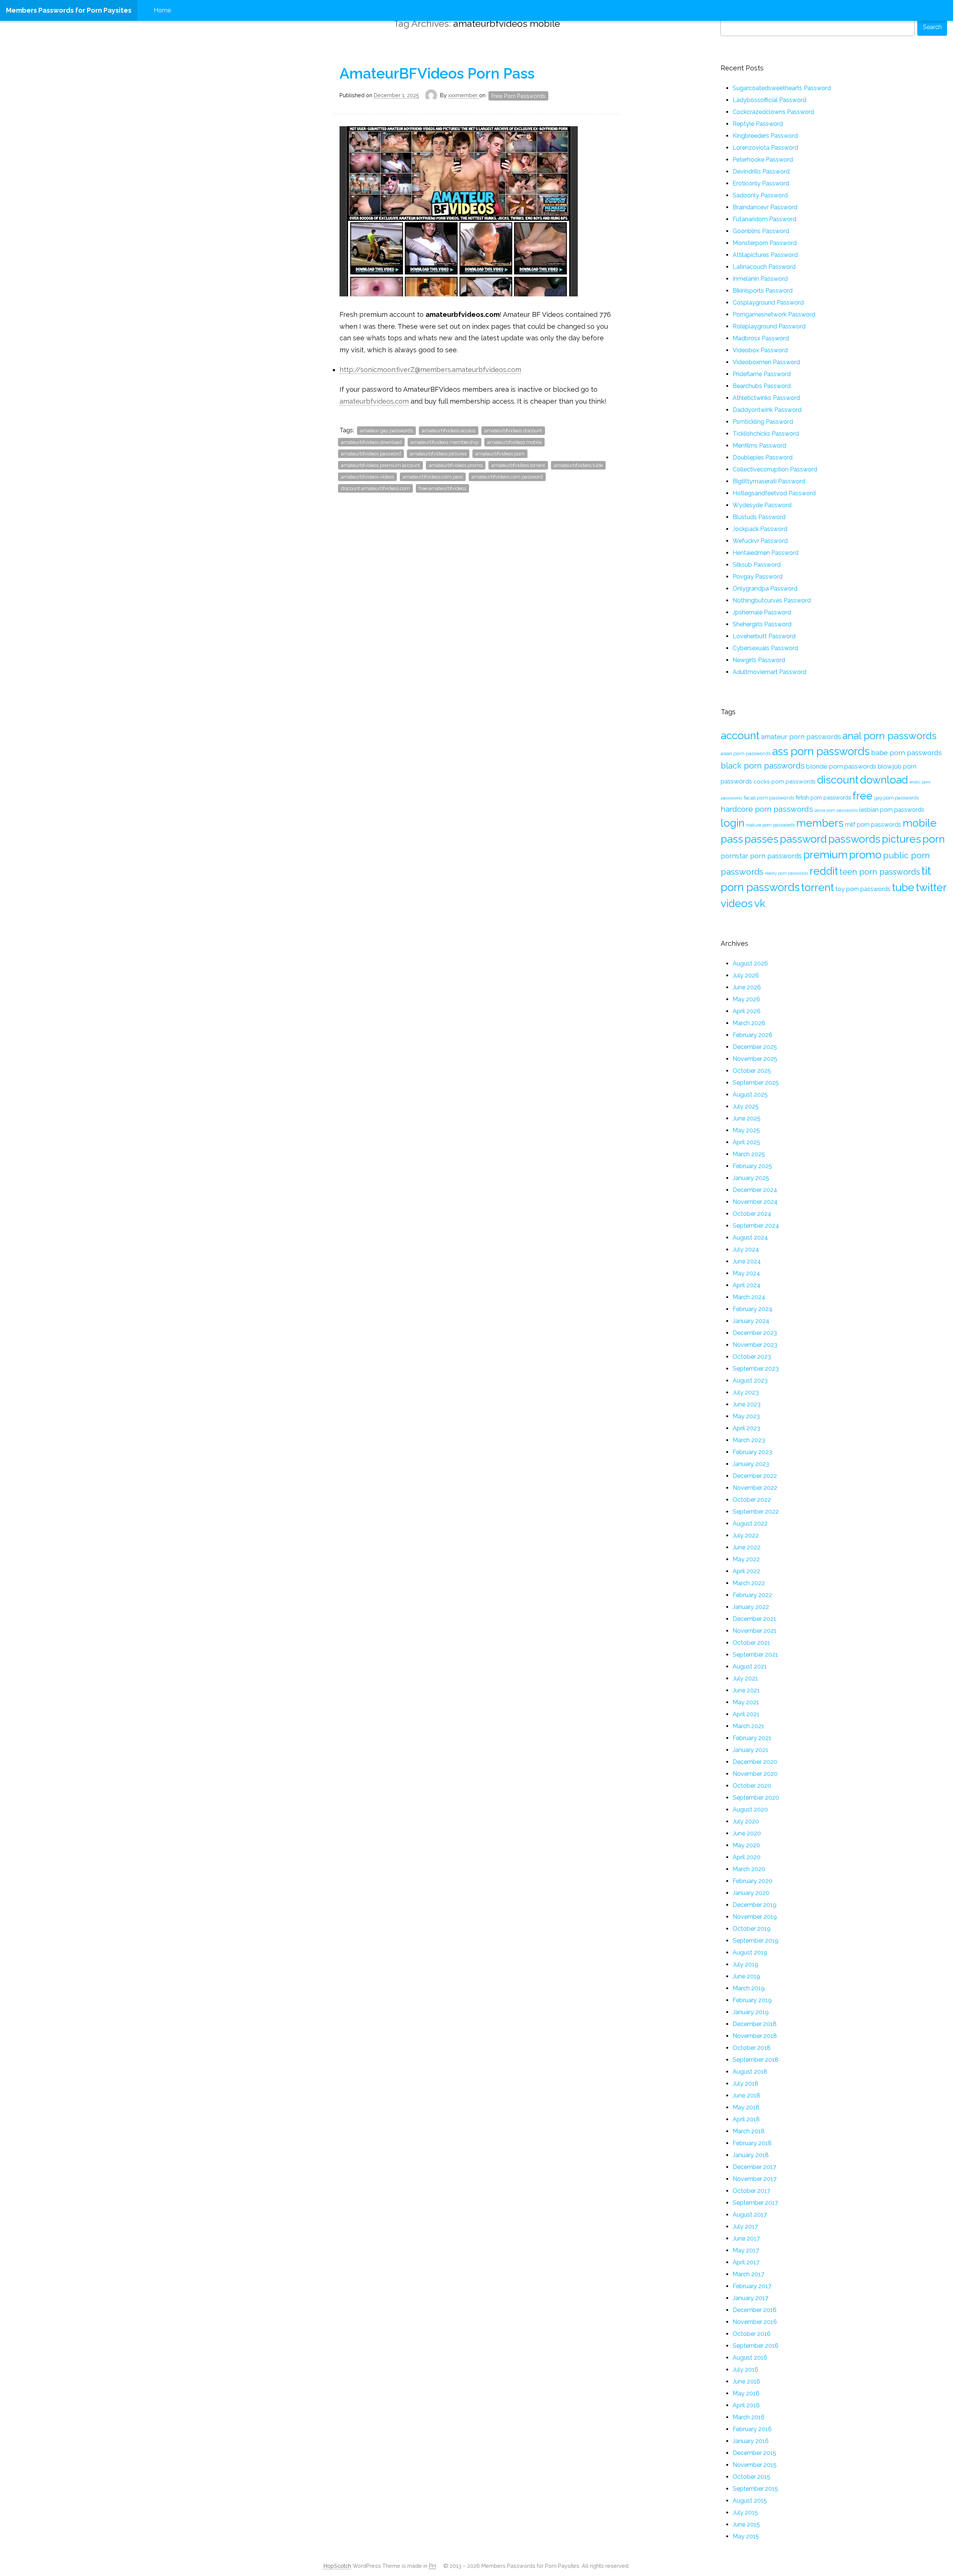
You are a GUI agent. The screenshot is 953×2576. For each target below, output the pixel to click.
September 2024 (756, 1226)
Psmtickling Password (763, 422)
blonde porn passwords (841, 766)
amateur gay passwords (386, 431)
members (820, 823)
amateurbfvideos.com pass (433, 477)
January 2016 (751, 2441)
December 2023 (755, 1333)
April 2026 (747, 1011)
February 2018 (752, 2143)
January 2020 (751, 1893)
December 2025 (755, 1047)
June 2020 (747, 1833)
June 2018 (746, 2095)
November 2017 (755, 2179)
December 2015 (754, 2453)
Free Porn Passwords (518, 96)
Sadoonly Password (760, 195)
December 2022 (755, 1476)
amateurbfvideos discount (513, 431)
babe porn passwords (906, 753)
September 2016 (756, 2346)
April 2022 (746, 1571)
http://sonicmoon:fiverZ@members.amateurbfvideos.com (430, 370)
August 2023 (750, 1381)
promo (865, 855)
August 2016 (750, 2358)
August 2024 (750, 1238)
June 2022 (747, 1547)
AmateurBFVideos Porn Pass (437, 73)
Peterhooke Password (763, 160)
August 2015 (750, 2501)
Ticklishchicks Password (766, 434)
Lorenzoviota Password (765, 148)
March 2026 (749, 1023)
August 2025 (750, 1095)
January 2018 (751, 2155)
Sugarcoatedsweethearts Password (782, 88)
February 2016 (752, 2429)
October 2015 (751, 2477)
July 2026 (746, 975)
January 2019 (751, 2012)
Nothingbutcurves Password (772, 600)
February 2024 (753, 1309)
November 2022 (755, 1488)
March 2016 (749, 2417)
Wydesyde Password (762, 505)
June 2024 (747, 1261)
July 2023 (746, 1392)
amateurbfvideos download (371, 442)
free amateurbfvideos (442, 488)
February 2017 (752, 2286)
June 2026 (747, 987)
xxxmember (464, 95)
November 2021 (755, 1631)
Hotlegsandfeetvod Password (774, 493)
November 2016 (755, 2322)
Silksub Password (757, 565)
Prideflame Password (762, 374)
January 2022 (751, 1607)
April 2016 (746, 2405)
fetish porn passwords (823, 797)
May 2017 (746, 2250)
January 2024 (751, 1321)
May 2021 (746, 1702)
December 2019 (755, 1905)
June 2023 (747, 1404)
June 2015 (746, 2524)
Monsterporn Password (765, 243)
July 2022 (746, 1535)
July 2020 (746, 1821)
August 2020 (750, 1809)
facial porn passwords (769, 798)
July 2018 (745, 2084)
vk (760, 903)
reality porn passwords (787, 873)
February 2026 (753, 1035)
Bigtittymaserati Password (769, 481)
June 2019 (746, 1976)
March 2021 (748, 1726)
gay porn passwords (896, 798)
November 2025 (755, 1059)
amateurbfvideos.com (374, 401)
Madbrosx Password (761, 338)
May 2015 (746, 2536)
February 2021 (752, 1738)
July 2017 (745, 2227)
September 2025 (756, 1083)
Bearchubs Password (762, 386)
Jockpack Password (760, 529)
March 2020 (749, 1869)
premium (825, 855)
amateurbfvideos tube (578, 465)
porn (934, 839)
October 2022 (752, 1500)
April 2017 (746, 2262)
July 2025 (746, 1106)
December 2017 (754, 2167)
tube (903, 887)
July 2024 (746, 1249)
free (863, 796)
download (884, 780)
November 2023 (755, 1345)
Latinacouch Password (764, 267)
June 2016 (746, 2381)
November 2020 (755, 1774)
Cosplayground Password (768, 303)
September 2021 (755, 1655)
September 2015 (755, 2489)
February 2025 (752, 1166)
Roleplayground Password (769, 326)
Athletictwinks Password (766, 398)
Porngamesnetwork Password (774, 314)
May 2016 (746, 2393)
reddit (824, 871)
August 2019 (750, 1952)
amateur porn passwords (801, 737)
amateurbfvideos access (449, 431)
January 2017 (750, 2298)
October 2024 (752, 1214)
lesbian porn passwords (892, 810)
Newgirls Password (759, 660)
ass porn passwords (821, 751)
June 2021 (746, 1690)
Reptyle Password (758, 124)
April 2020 (747, 1857)
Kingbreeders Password (765, 136)
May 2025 (746, 1130)
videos (737, 903)
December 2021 (754, 1619)
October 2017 (751, 2191)
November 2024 (755, 1202)
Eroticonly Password (761, 183)
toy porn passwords (863, 889)
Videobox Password (760, 350)
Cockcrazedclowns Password (773, 112)
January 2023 (751, 1464)
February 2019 (752, 2000)
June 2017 (746, 2238)
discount (838, 780)
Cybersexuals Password (765, 648)
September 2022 (756, 1512)
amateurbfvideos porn (500, 454)
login (733, 823)
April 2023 (746, 1428)
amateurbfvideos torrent (518, 465)
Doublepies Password (763, 457)
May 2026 (746, 999)
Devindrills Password (761, 171)
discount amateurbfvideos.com (375, 488)
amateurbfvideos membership (444, 442)
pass (732, 839)
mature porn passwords (770, 825)
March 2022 (749, 1583)
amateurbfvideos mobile (514, 442)
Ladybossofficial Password (769, 100)
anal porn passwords (890, 736)
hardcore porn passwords (767, 809)
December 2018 (755, 2024)
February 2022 (752, 1595)
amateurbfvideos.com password (507, 477)
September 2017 (755, 2203)
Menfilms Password (759, 446)
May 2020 (746, 1845)
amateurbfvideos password (371, 454)
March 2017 (748, 2274)
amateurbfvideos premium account (380, 465)
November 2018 (755, 2036)
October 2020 (752, 1786)
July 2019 (745, 1964)
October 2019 (752, 1929)
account (740, 735)
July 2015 (745, 2513)
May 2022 (746, 1559)
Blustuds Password (759, 517)
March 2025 (749, 1154)
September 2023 (756, 1369)
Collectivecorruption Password (775, 469)
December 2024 (755, 1190)
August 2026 (750, 963)
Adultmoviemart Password (769, 672)
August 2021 (750, 1667)
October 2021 (751, 1643)
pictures (901, 839)
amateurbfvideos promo (456, 465)
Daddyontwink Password (767, 410)
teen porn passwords (880, 872)
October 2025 (752, 1071)
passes (761, 839)
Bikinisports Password (763, 291)
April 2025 (746, 1142)
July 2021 (745, 1678)
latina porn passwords (836, 810)
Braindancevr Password (765, 207)
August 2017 (750, 2215)
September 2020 (756, 1798)
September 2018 (756, 2060)
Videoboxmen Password (766, 362)
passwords (854, 839)
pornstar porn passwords (761, 856)
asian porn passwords (746, 753)
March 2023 (749, 1440)
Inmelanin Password (760, 279)
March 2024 (749, 1297)
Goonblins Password (761, 231)
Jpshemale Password (762, 612)
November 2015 (755, 2465)
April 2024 (747, 1285)
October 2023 (752, 1357)
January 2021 (750, 1750)
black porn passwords (763, 766)
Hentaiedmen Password (766, 553)
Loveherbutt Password (764, 636)
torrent (817, 887)
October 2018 (752, 2048)
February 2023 (752, 1452)
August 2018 (750, 2072)
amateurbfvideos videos (367, 477)
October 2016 (752, 2334)
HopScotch (337, 2566)
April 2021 (746, 1714)
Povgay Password (758, 577)
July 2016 (745, 2370)
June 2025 (747, 1118)
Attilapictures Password (765, 255)
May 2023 (746, 1416)
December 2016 (755, 2310)
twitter (931, 887)
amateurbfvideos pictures (438, 454)
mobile (920, 823)
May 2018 (746, 2107)
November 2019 (755, 1917)
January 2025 (751, 1178)
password (803, 839)
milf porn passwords (873, 825)
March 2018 (749, 2131)
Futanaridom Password (764, 219)
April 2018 (746, 2119)
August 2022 (750, 1524)
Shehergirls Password (762, 624)
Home (162, 10)
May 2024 (746, 1273)
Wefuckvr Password (760, 541)
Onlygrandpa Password (765, 589)
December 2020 (755, 1762)
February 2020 (753, 1881)
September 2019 (756, 1941)
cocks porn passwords (785, 781)
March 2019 (749, 1988)
